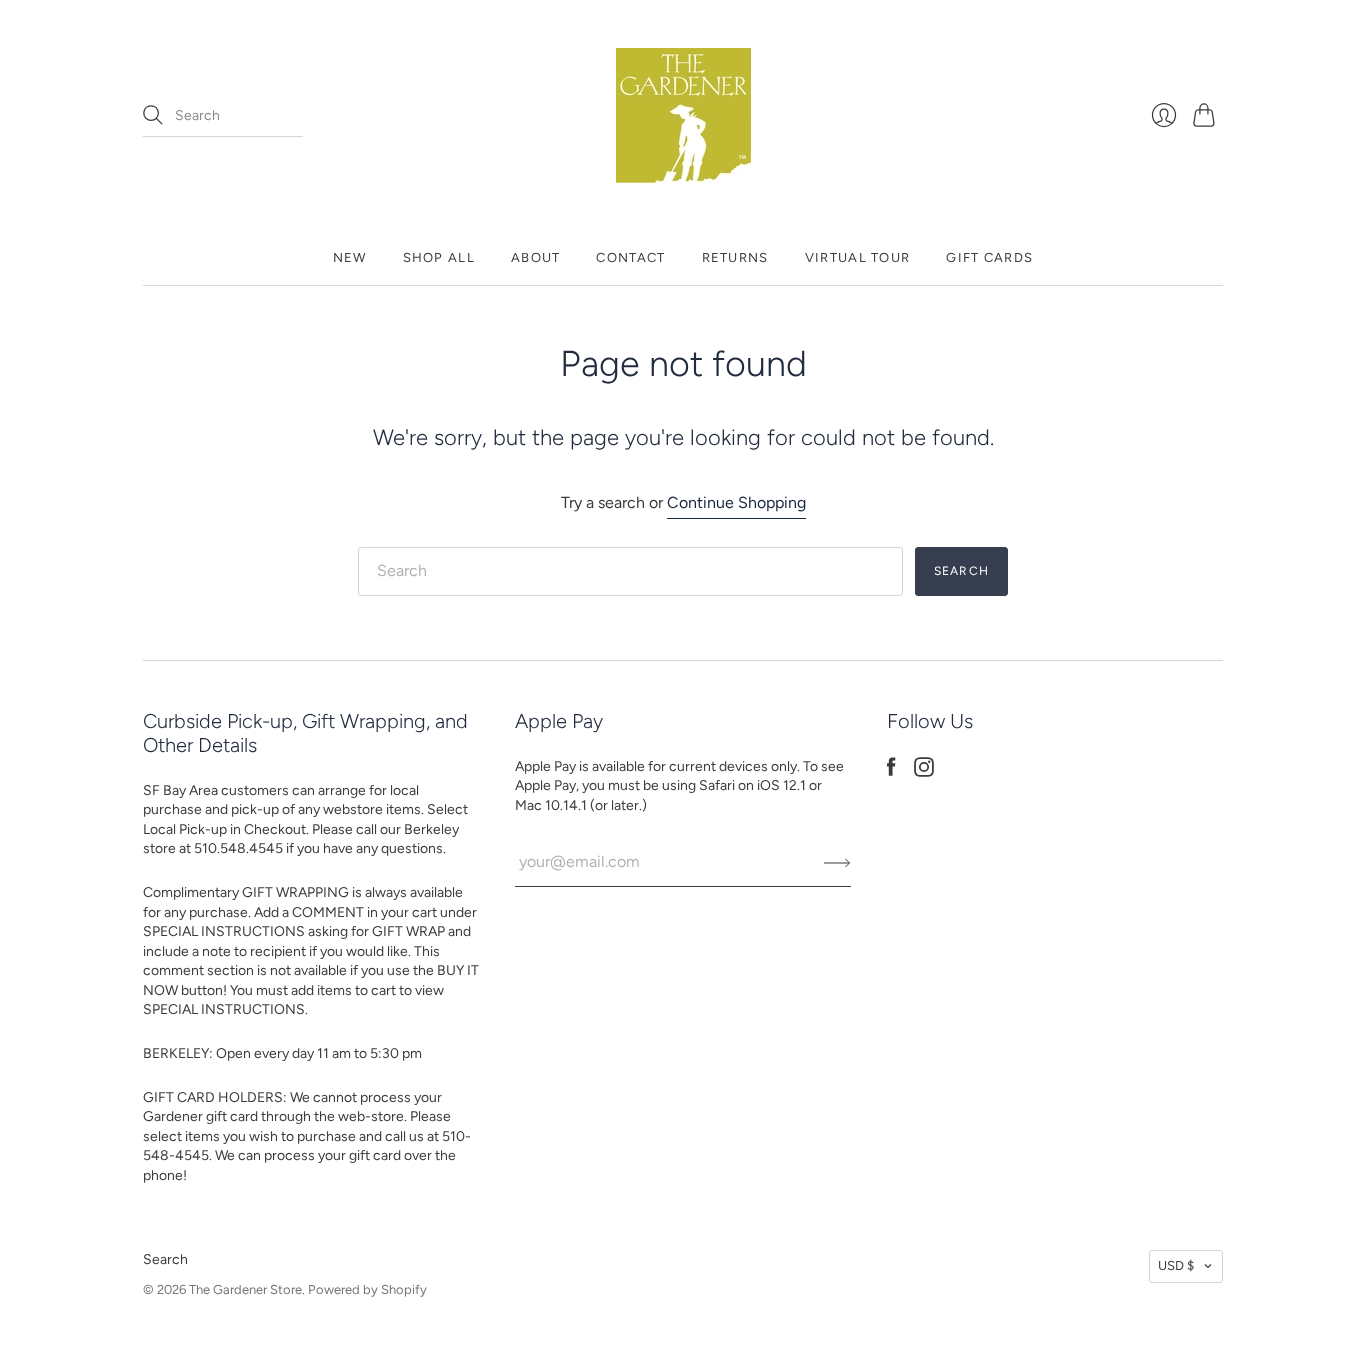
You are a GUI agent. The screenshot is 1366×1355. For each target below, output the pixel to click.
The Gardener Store (245, 1289)
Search (165, 1259)
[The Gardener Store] (683, 115)
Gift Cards (989, 257)
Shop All (439, 257)
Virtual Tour (858, 257)
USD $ (1176, 1265)
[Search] (153, 115)
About (536, 257)
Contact (630, 257)
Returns (735, 257)
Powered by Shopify (367, 1289)
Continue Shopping (736, 502)
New (350, 257)
